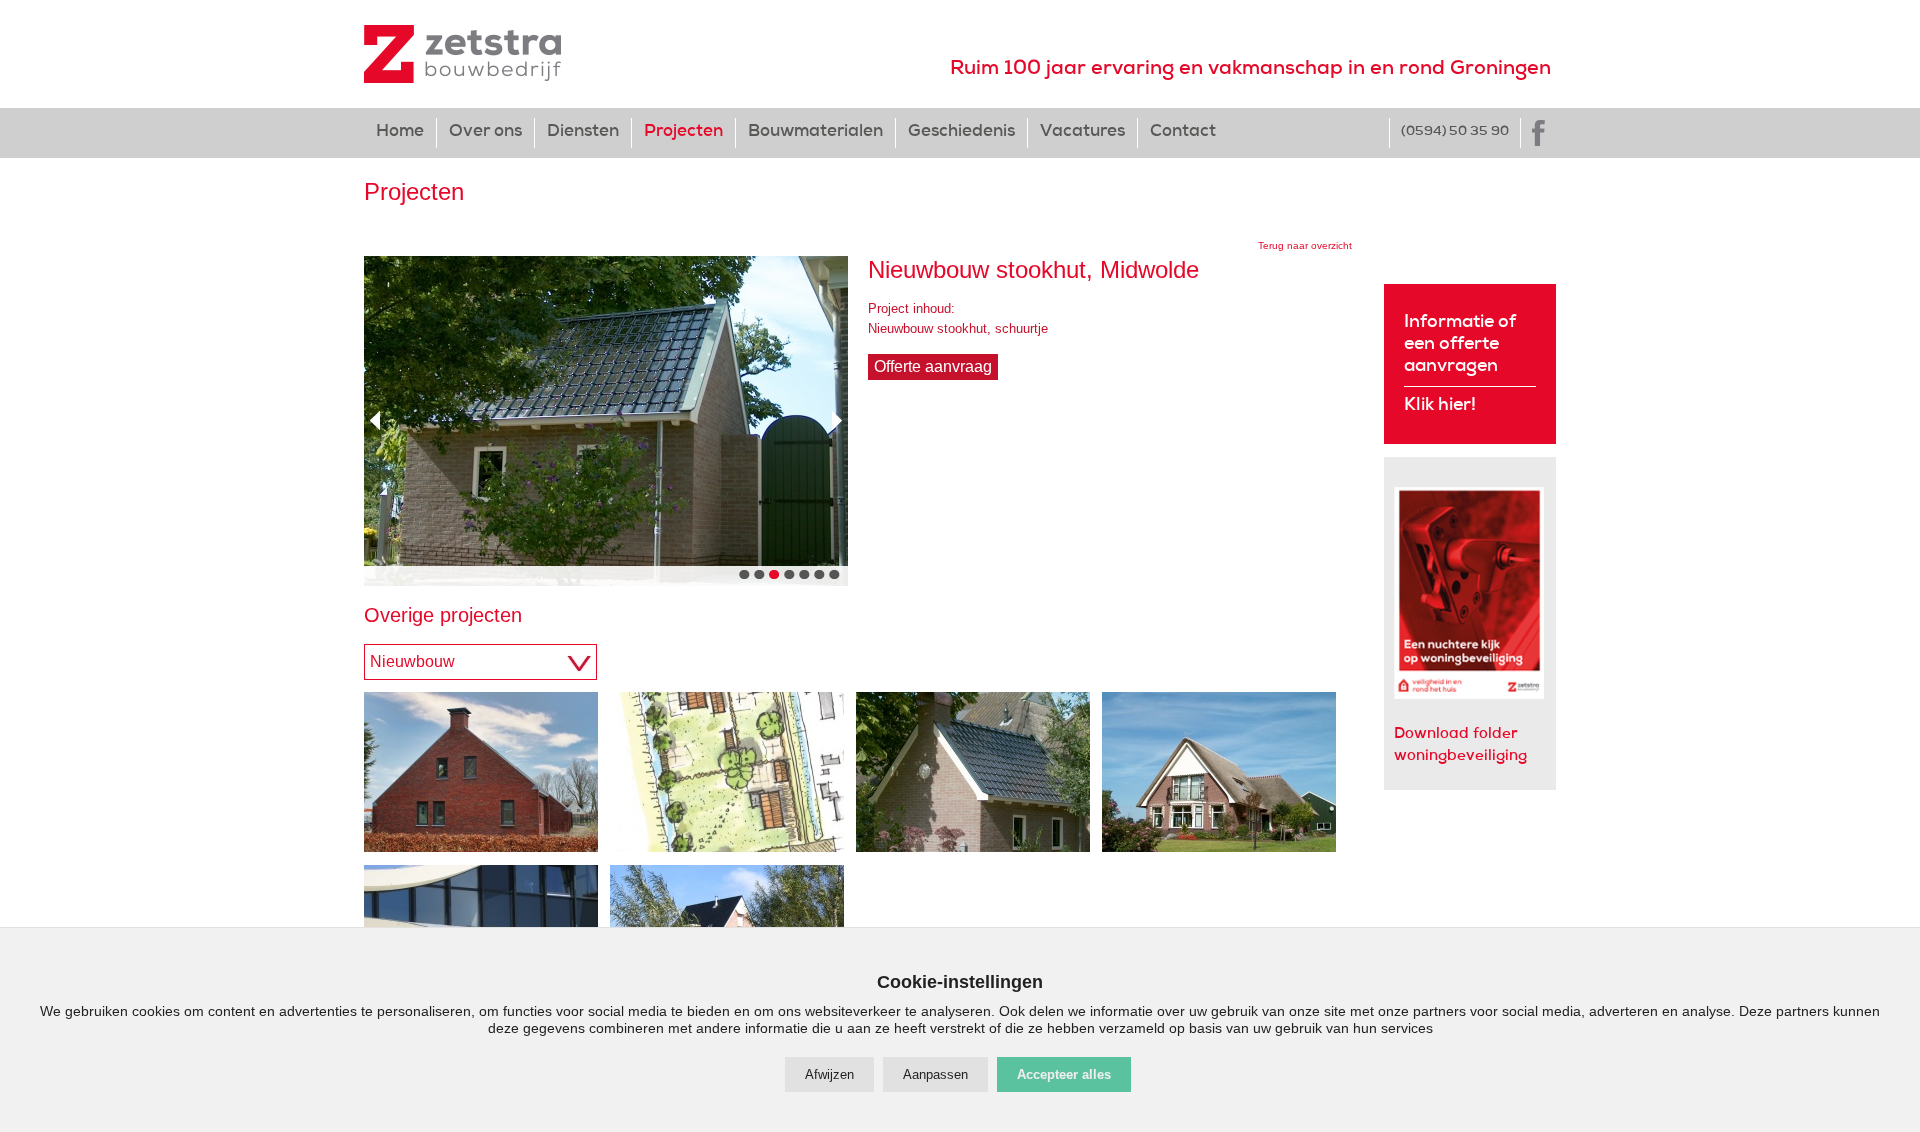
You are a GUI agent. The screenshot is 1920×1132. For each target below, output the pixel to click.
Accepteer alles (1064, 1074)
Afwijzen (829, 1074)
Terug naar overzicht (1305, 245)
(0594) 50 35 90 (1455, 132)
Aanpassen (935, 1074)
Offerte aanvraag (933, 366)
